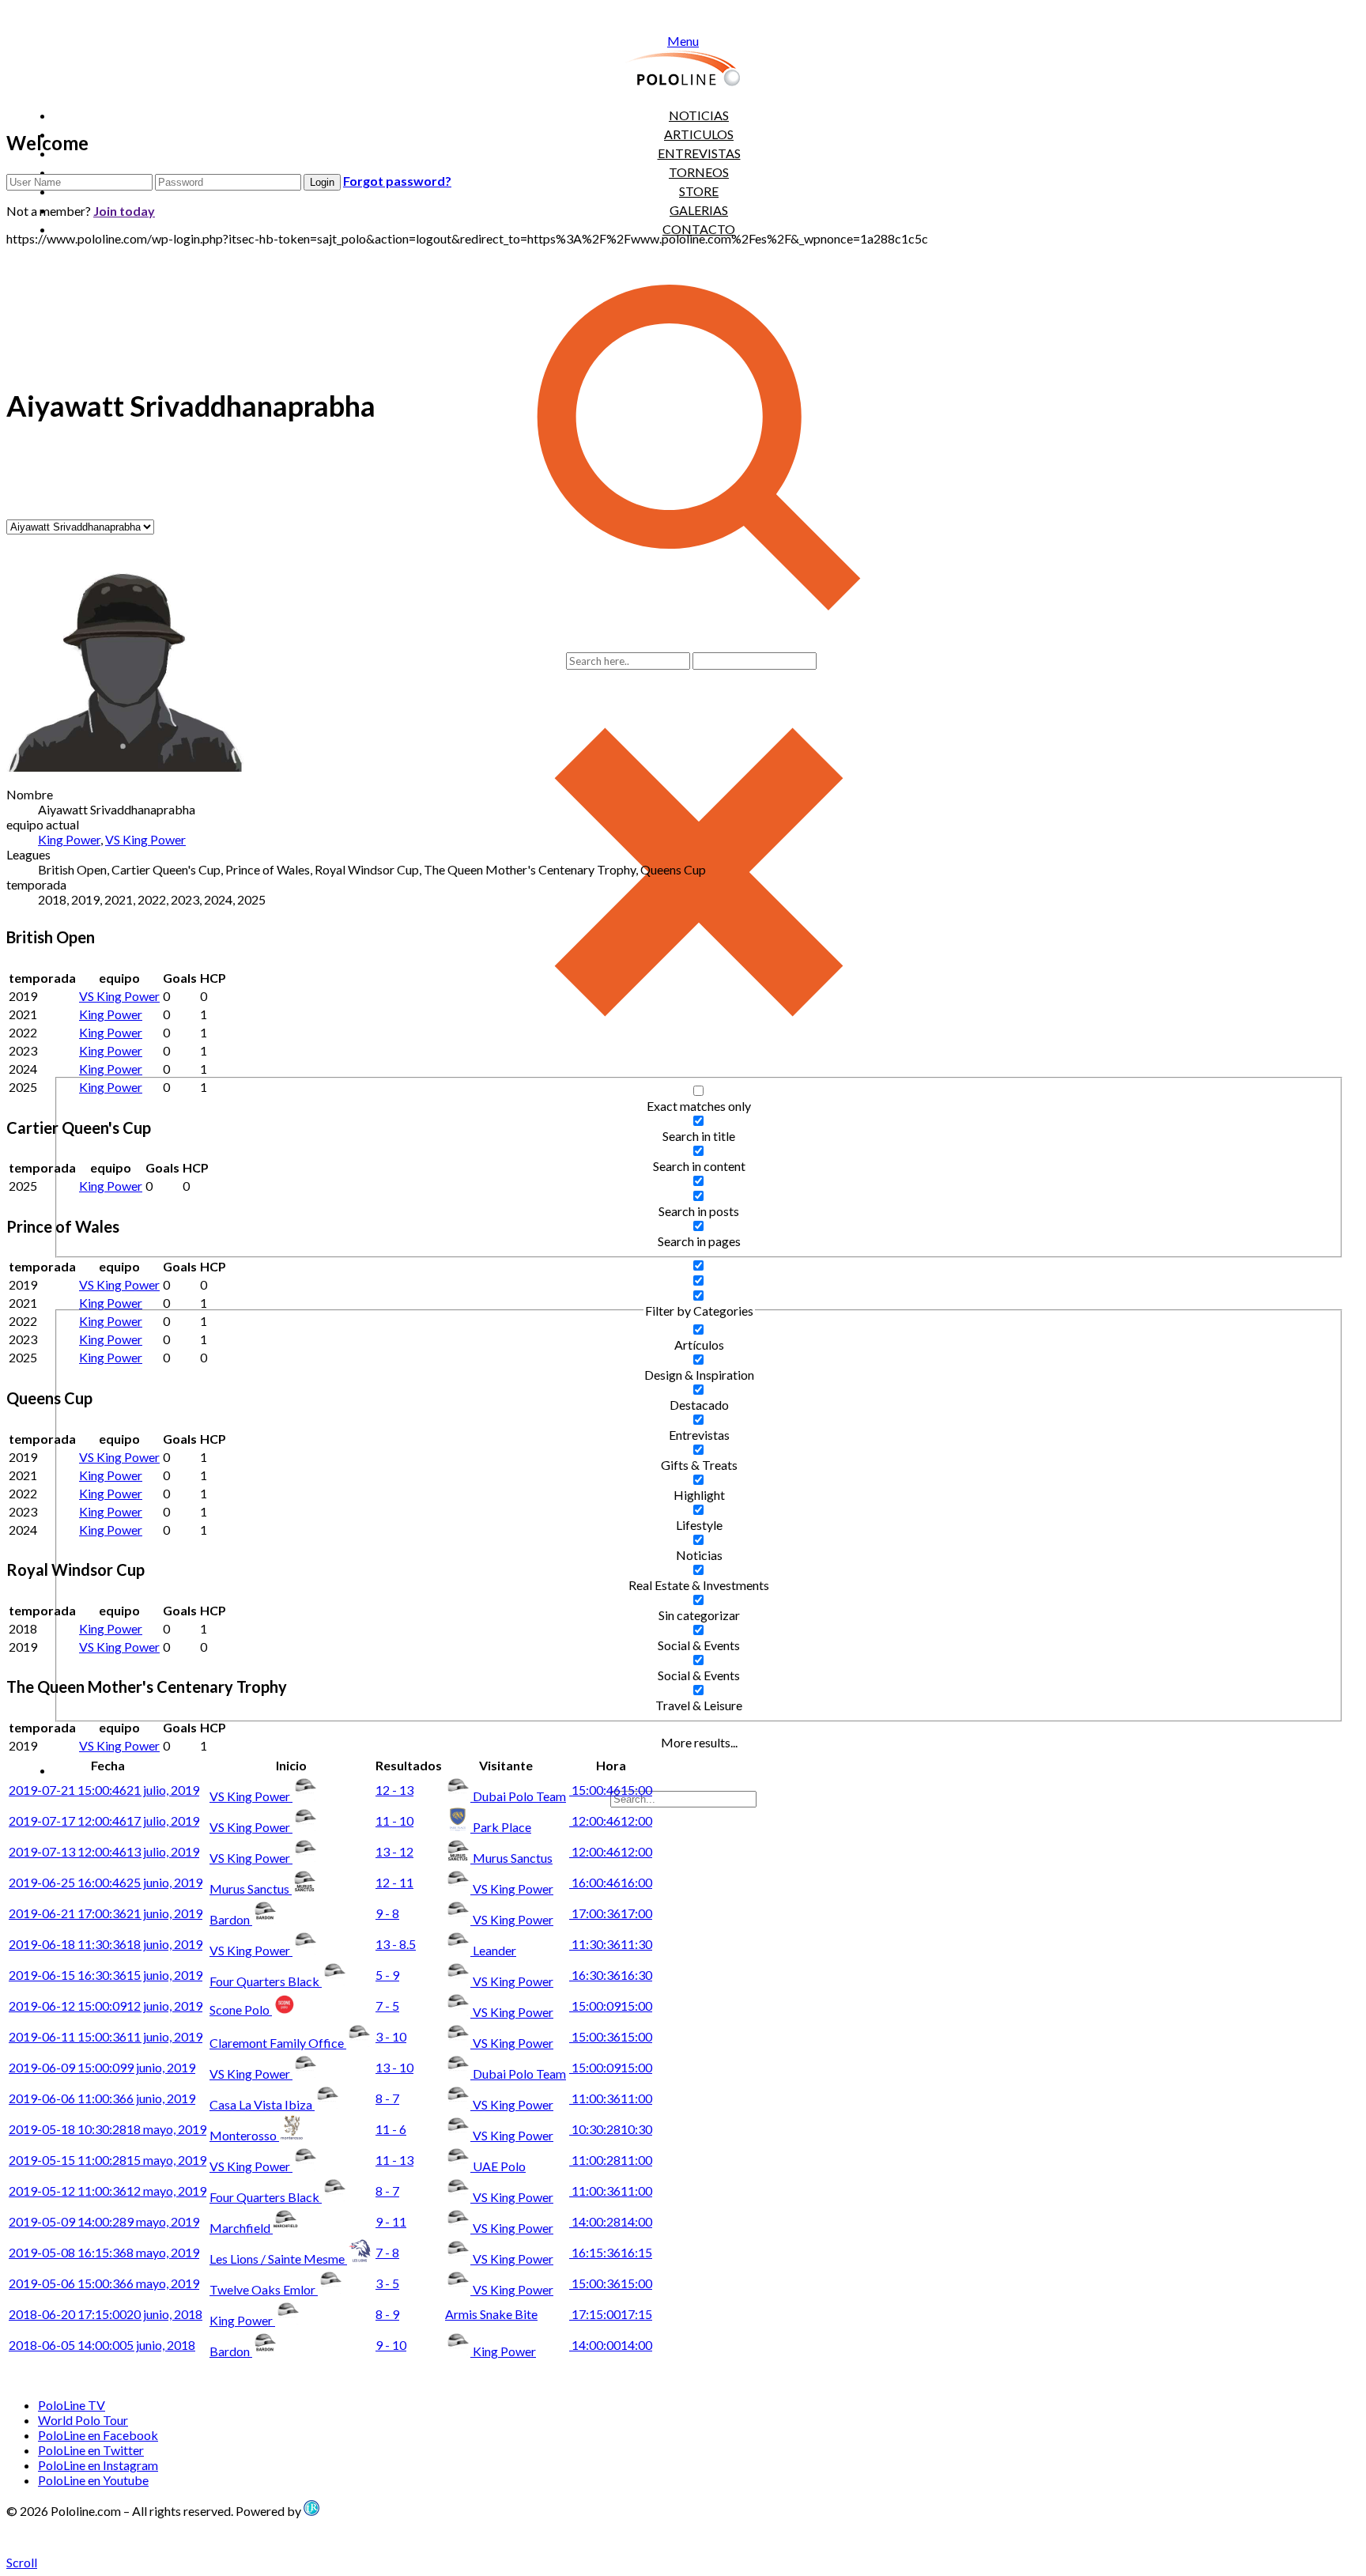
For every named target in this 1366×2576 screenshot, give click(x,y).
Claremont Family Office (278, 2043)
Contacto (699, 229)
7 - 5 (387, 2006)
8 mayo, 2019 (104, 2252)
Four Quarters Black (266, 1981)
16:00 (611, 1882)
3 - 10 (391, 2036)
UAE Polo (499, 2166)
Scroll (22, 2562)
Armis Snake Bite (491, 2314)
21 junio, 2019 (106, 1913)
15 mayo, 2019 (108, 2160)
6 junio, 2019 (102, 2098)
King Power (69, 839)
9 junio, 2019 (102, 2067)
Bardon (231, 1919)
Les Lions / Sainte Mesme (278, 2259)
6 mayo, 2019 (104, 2283)
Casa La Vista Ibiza (262, 2104)
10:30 (611, 2129)
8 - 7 (387, 2098)
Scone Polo (241, 2009)
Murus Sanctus (513, 1858)
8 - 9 (387, 2314)
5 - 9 (387, 1975)
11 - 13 (394, 2160)
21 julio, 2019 (104, 1790)
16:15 (611, 2252)
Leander (494, 1950)
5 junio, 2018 (102, 2345)
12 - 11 (394, 1882)
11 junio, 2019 (106, 2036)
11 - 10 (394, 1821)
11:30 (611, 1944)
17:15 (611, 2314)
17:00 (611, 1913)
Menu (683, 41)
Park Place (502, 1827)
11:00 (611, 2098)
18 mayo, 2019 (108, 2129)
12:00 (611, 1821)
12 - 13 (394, 1790)
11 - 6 (391, 2129)
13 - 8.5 (396, 1944)
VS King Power (145, 839)
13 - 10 (394, 2067)
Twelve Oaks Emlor (264, 2289)
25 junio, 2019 (106, 1882)
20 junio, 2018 (106, 2314)
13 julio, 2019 (104, 1851)
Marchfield (241, 2228)
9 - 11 (391, 2221)
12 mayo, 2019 (108, 2191)
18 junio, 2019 (106, 1944)
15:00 (611, 1790)
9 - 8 (387, 1913)
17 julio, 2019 (104, 1821)
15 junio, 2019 (106, 1975)
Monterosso (244, 2135)
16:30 (611, 1975)
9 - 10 (391, 2345)
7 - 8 (387, 2252)
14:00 (611, 2221)
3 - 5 (387, 2283)
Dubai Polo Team (519, 1796)
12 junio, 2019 (106, 2006)
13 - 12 (394, 1851)
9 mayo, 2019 (104, 2221)
